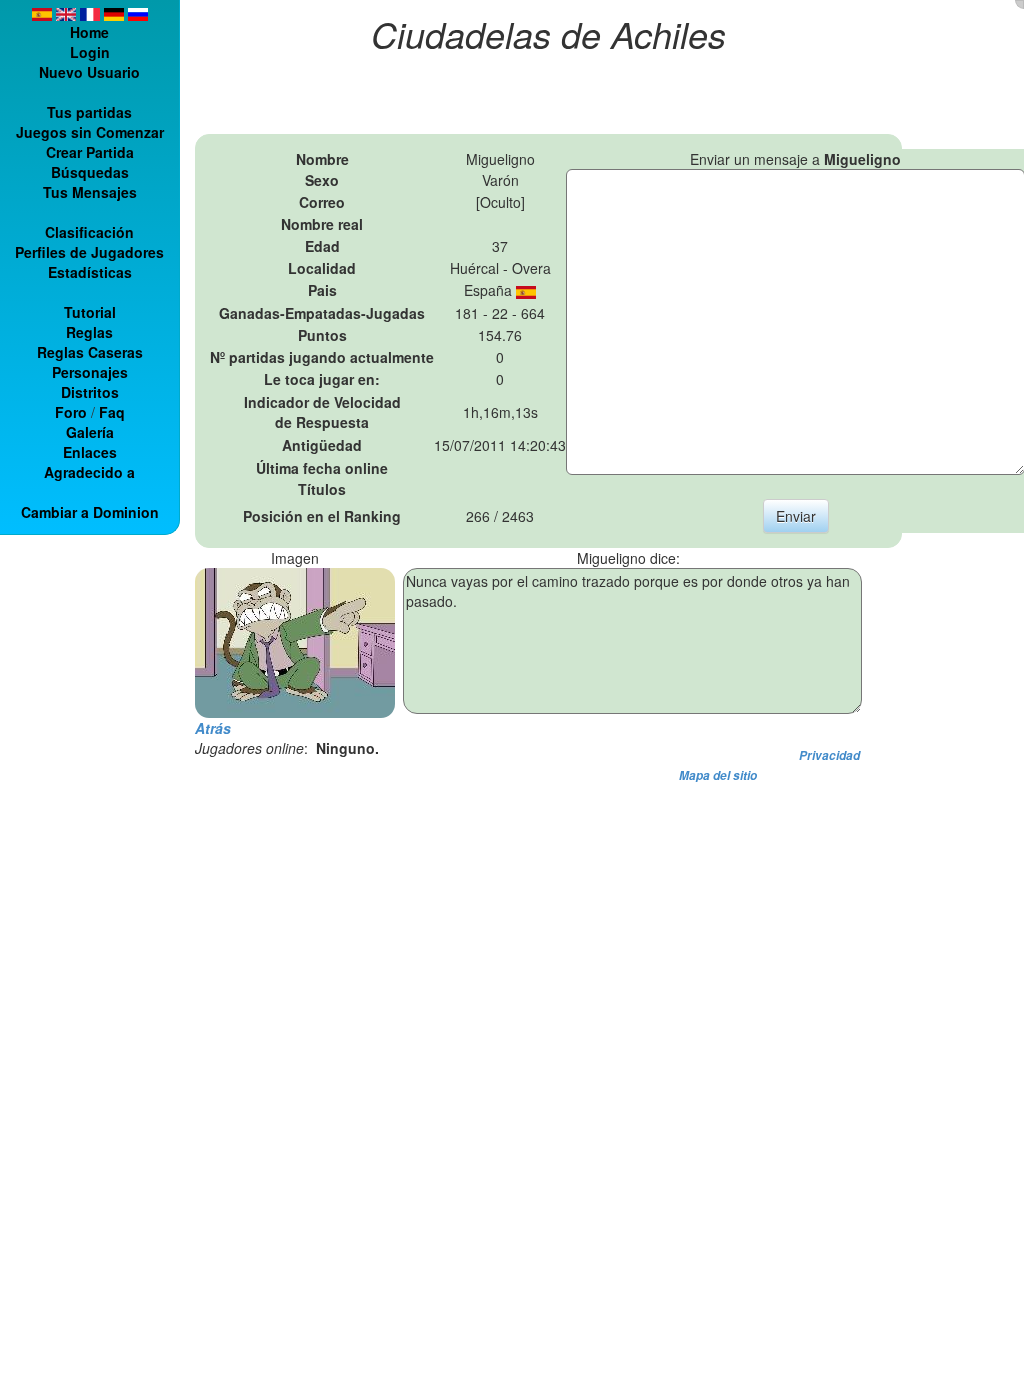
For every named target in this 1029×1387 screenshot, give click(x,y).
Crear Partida (90, 152)
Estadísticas (90, 272)
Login (90, 52)
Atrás (213, 728)
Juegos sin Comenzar (90, 132)
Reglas (89, 332)
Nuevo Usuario (89, 72)
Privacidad (829, 755)
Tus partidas (89, 112)
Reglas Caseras (90, 352)
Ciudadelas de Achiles (548, 33)
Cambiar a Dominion (90, 512)
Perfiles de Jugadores (89, 252)
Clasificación (89, 232)
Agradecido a (89, 472)
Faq (112, 412)
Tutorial (90, 312)
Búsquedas (90, 172)
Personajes (90, 372)
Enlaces (90, 452)
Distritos (90, 392)
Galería (90, 432)
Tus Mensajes (90, 192)
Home (89, 32)
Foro (71, 412)
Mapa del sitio (718, 775)
